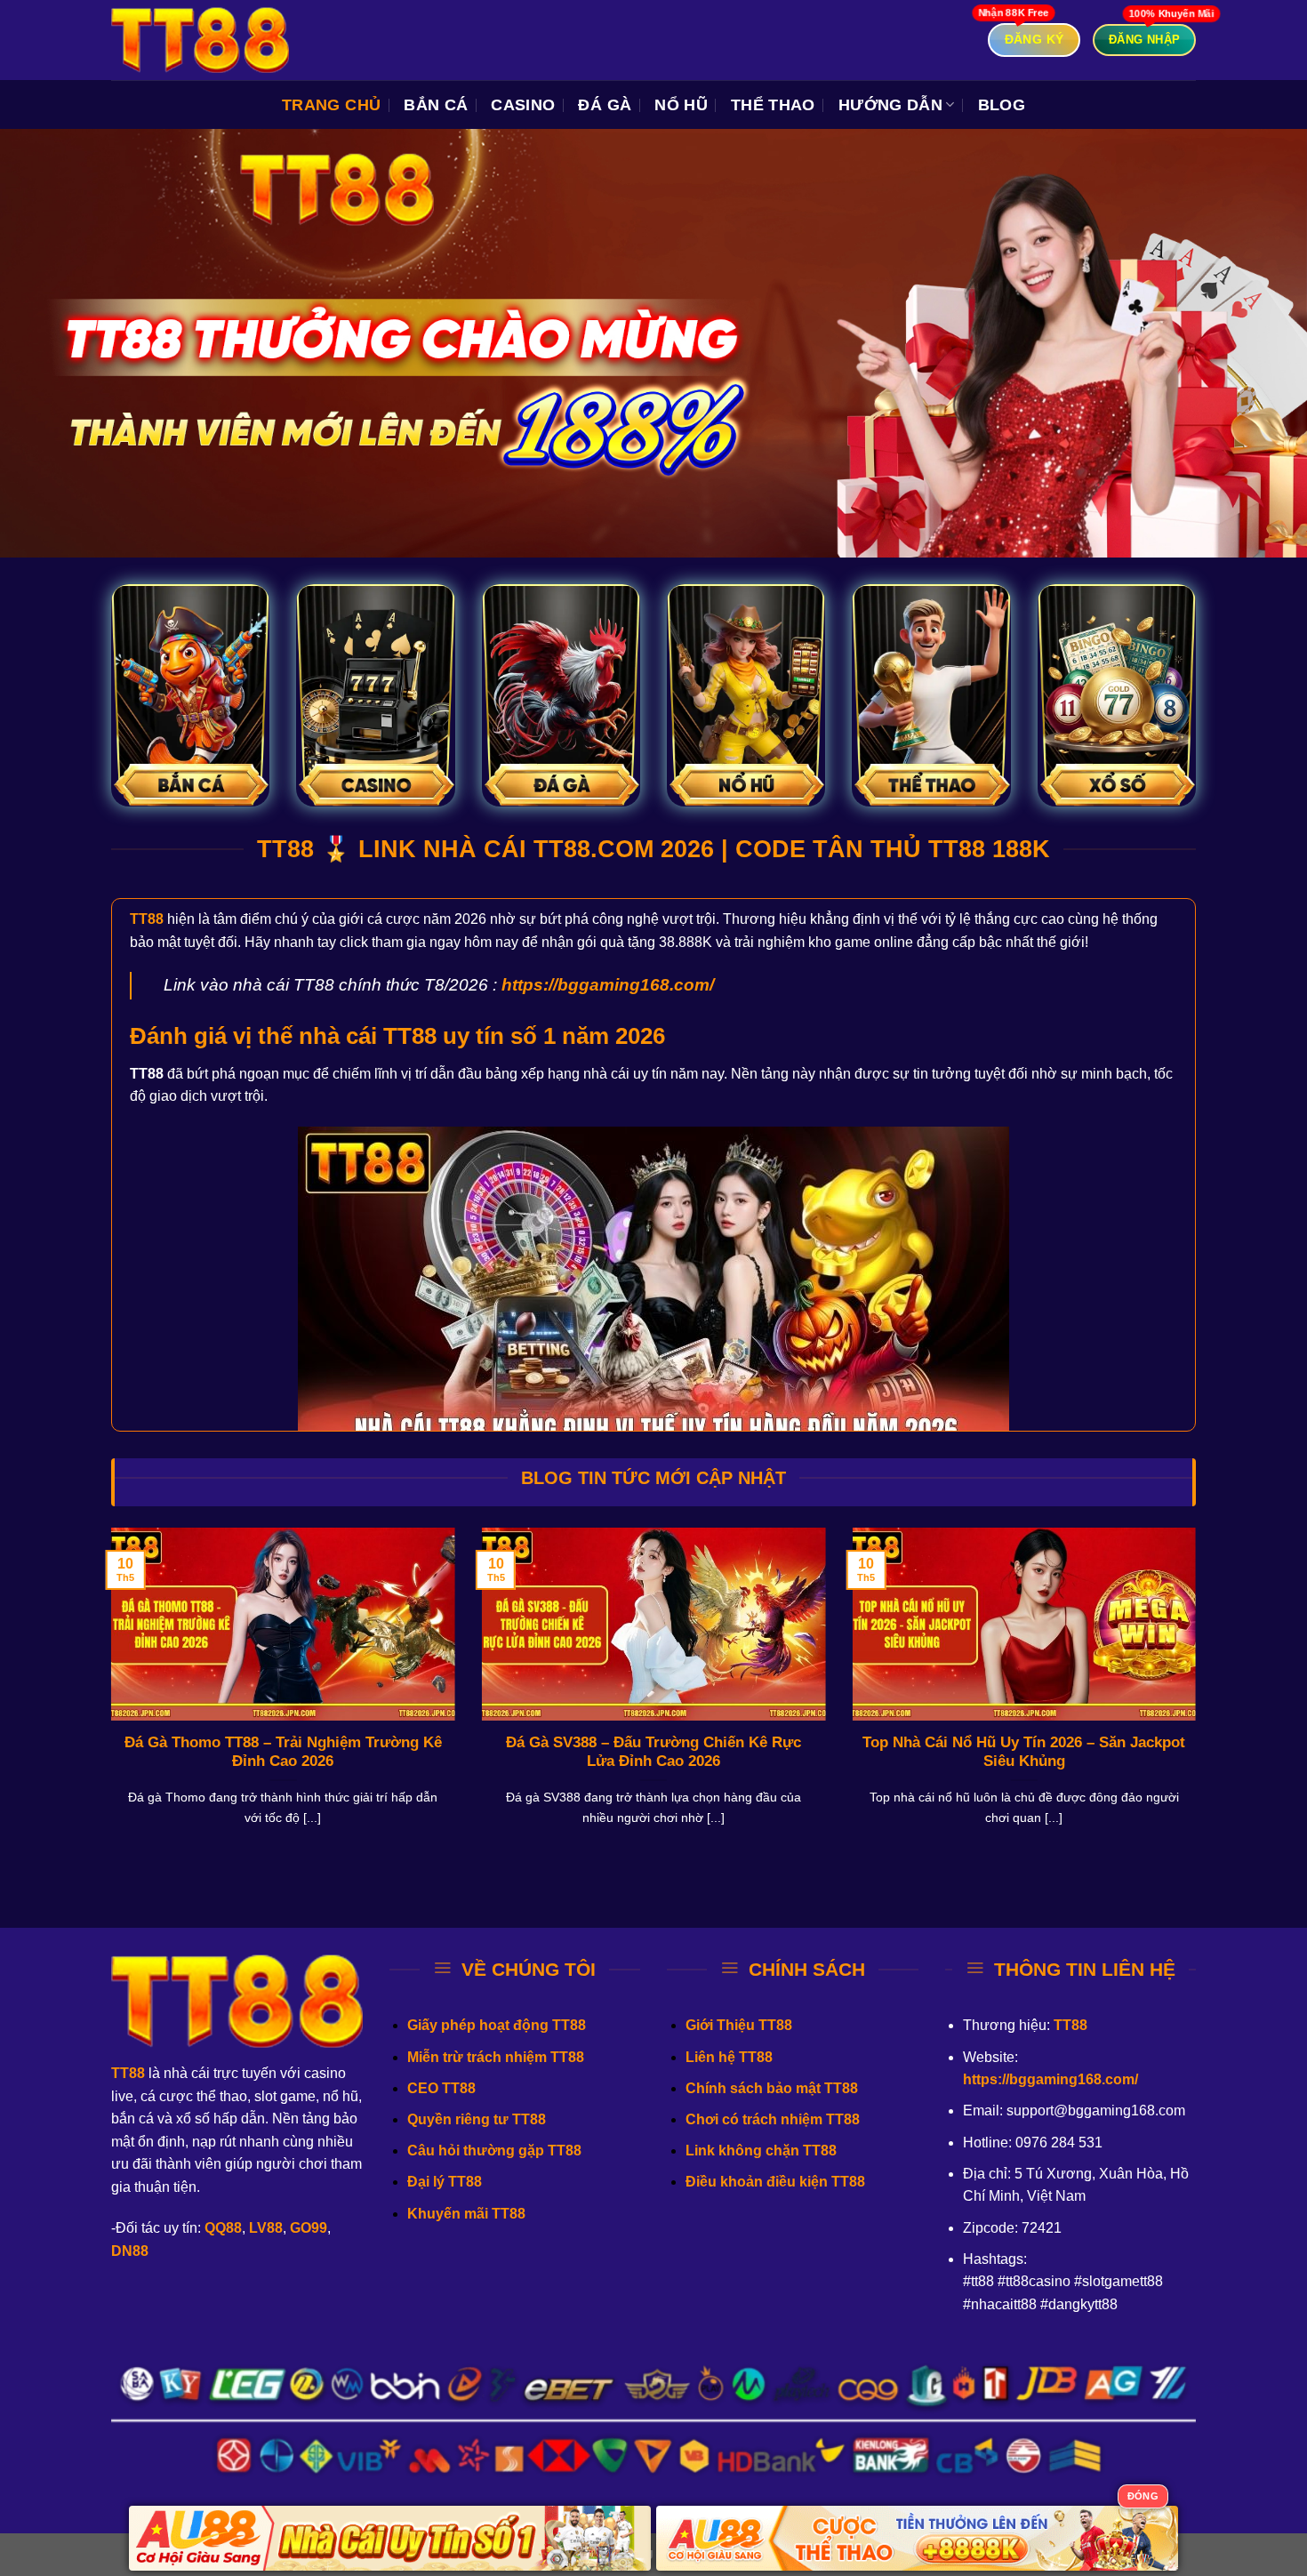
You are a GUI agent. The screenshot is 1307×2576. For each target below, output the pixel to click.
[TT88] (200, 40)
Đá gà (605, 105)
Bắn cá (436, 105)
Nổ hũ (681, 105)
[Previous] (108, 1699)
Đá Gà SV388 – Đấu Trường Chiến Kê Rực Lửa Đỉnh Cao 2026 (653, 1752)
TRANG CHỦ (331, 105)
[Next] (1199, 1699)
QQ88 (223, 2228)
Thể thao (773, 105)
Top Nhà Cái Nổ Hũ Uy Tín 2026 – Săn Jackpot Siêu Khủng (1024, 1752)
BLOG (1002, 105)
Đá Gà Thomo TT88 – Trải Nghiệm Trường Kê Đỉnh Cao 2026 (283, 1752)
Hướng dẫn (890, 105)
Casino (523, 105)
